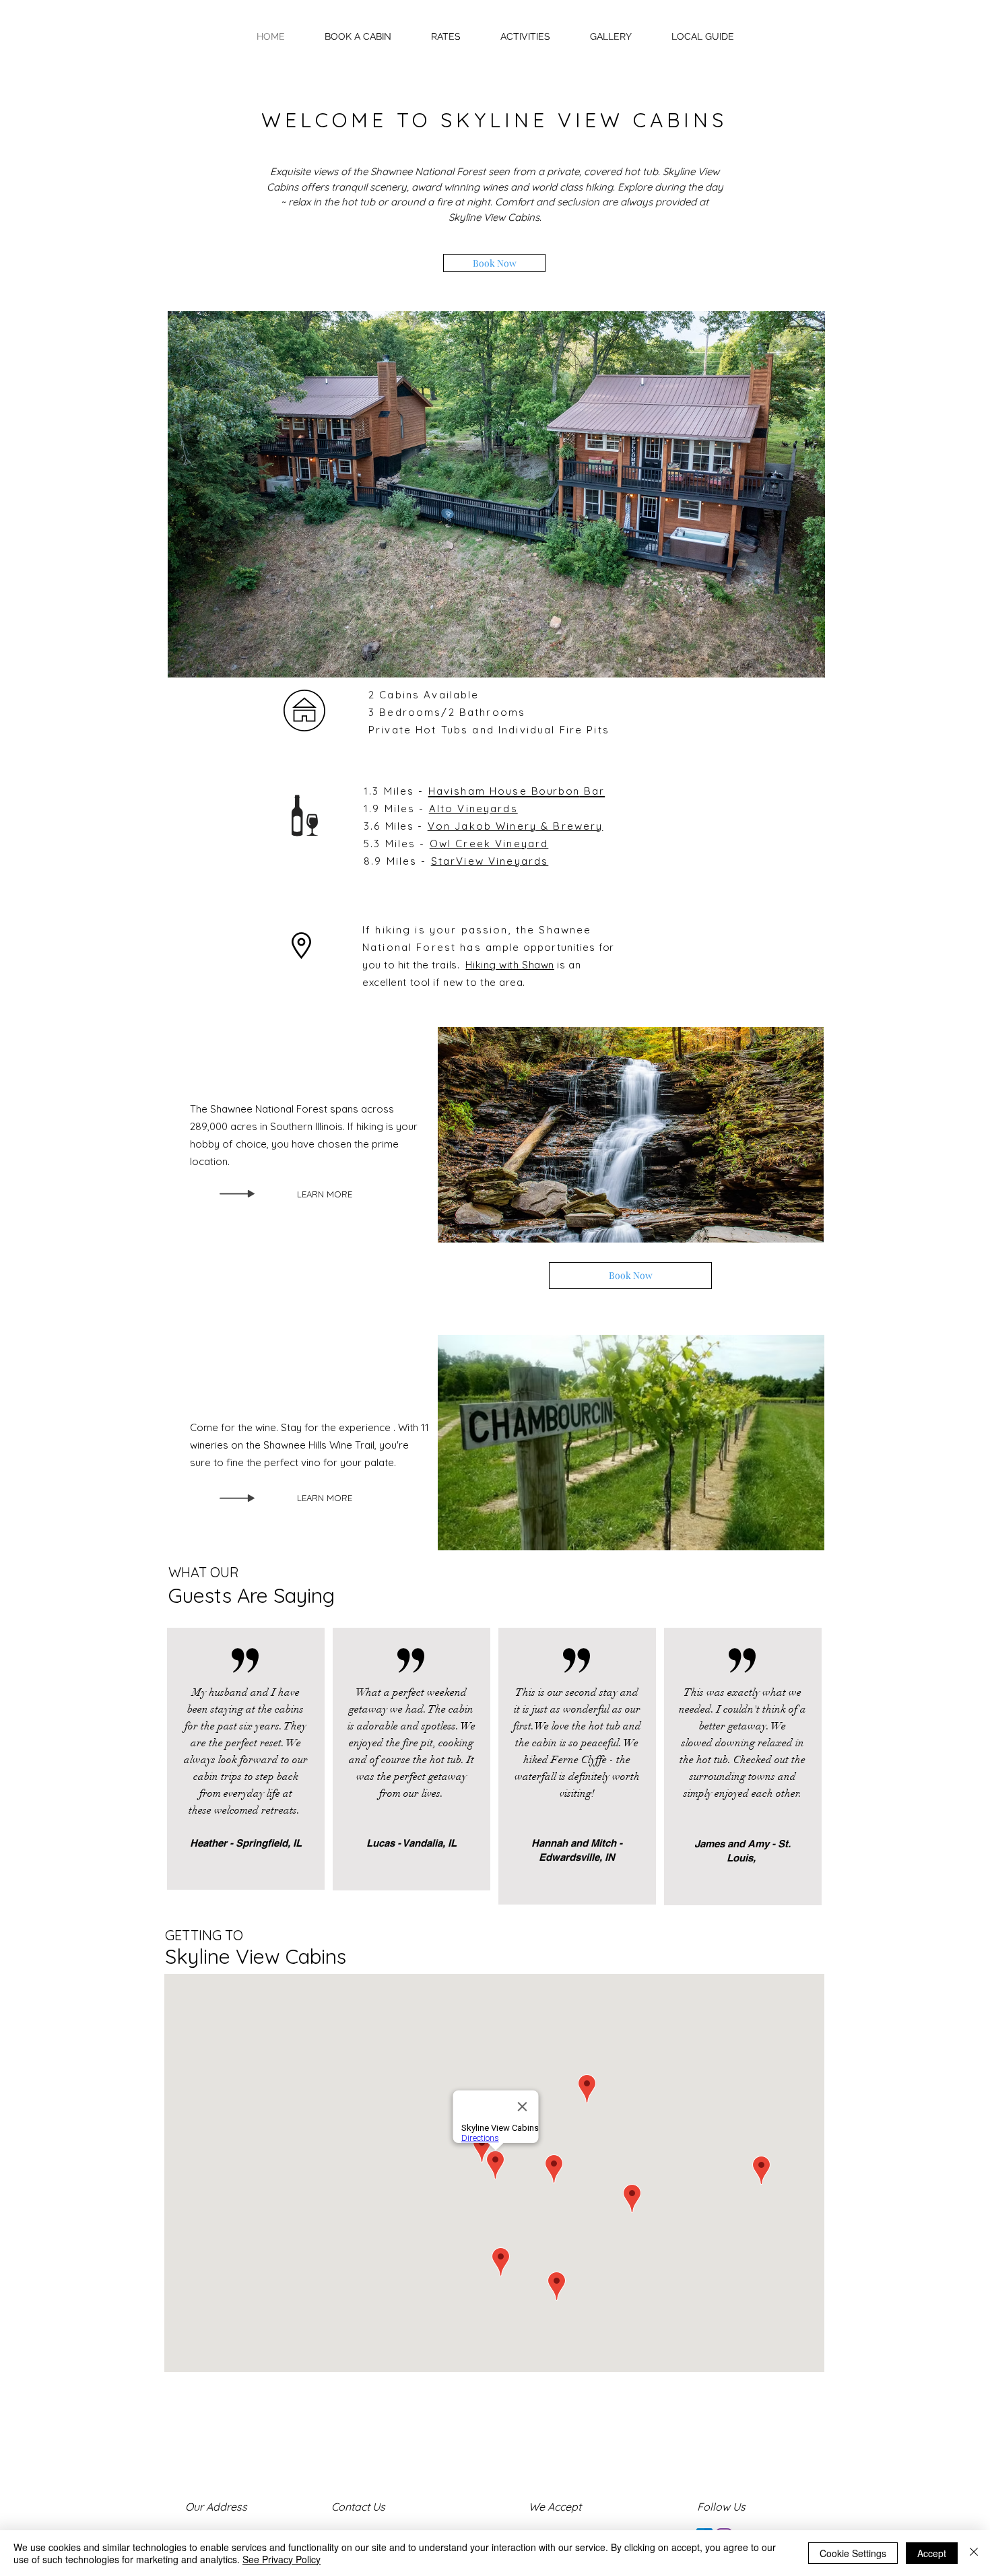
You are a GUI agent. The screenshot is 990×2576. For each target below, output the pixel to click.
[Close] (974, 2553)
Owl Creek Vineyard (489, 844)
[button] (702, 36)
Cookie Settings (853, 2553)
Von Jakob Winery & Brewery (516, 826)
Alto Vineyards (473, 808)
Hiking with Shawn (509, 965)
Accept (932, 2553)
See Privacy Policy (282, 2559)
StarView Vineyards (490, 861)
